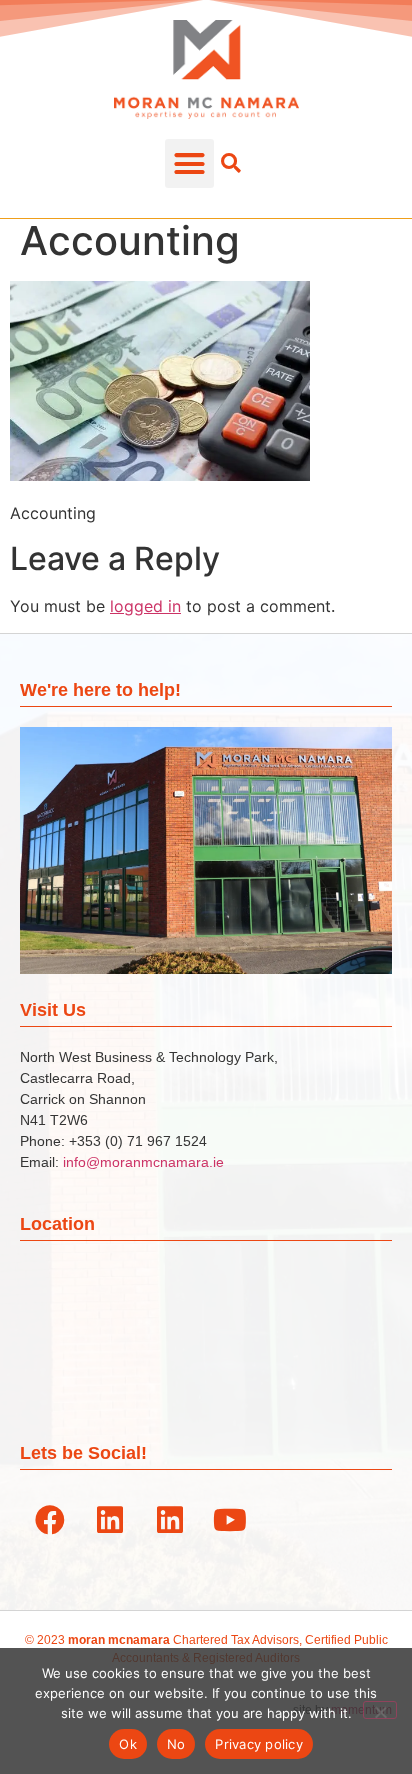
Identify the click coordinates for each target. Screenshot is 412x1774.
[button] (190, 164)
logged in (145, 606)
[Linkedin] (110, 1520)
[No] (380, 1710)
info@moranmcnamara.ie (143, 1162)
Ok (128, 1744)
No (176, 1744)
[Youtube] (230, 1520)
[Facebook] (50, 1520)
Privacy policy (259, 1744)
